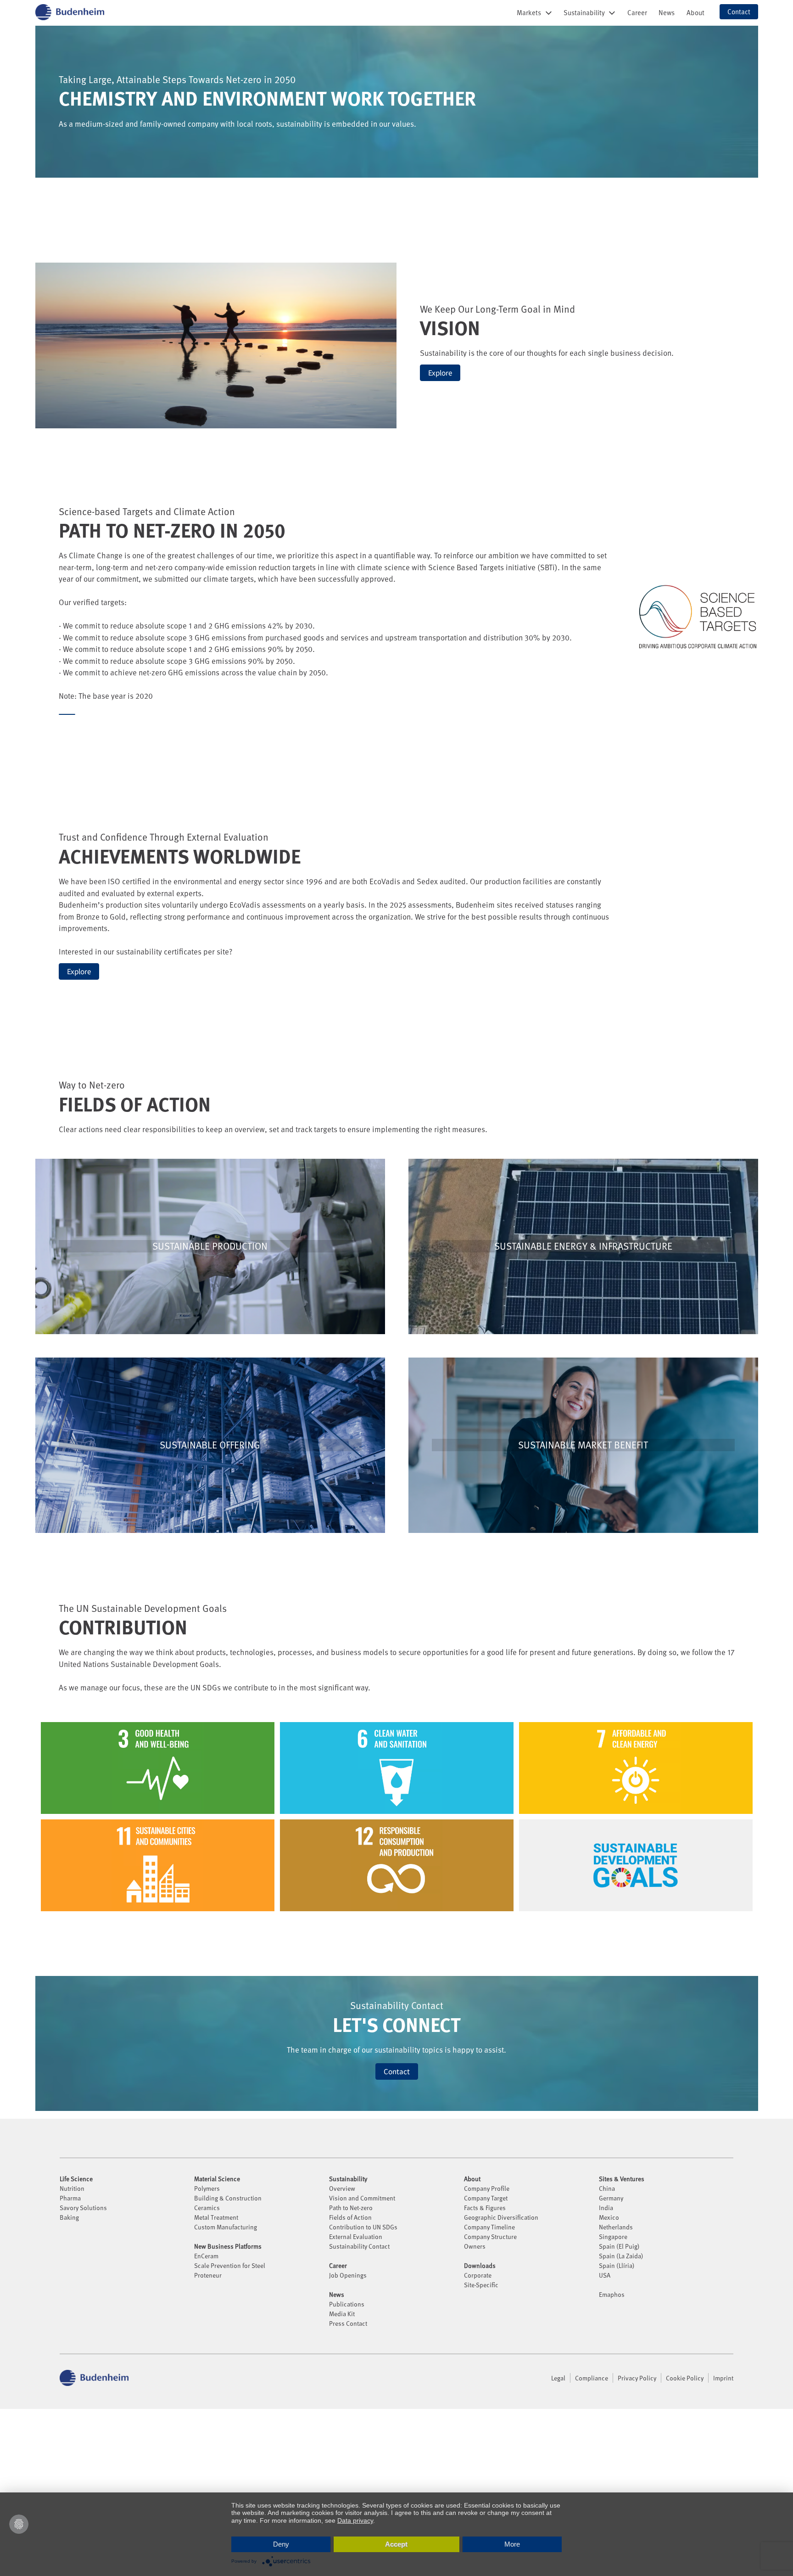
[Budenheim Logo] (70, 12)
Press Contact (348, 2323)
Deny (281, 2544)
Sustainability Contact (359, 2246)
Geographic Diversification (501, 2217)
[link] (637, 12)
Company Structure (490, 2236)
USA (605, 2275)
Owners (475, 2246)
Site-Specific (481, 2285)
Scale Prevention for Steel (230, 2265)
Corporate (478, 2275)
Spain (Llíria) (617, 2265)
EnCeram (206, 2256)
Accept (396, 2544)
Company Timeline (489, 2227)
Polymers (207, 2188)
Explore (440, 373)
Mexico (609, 2217)
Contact (397, 2071)
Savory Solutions (83, 2208)
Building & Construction (228, 2198)
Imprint (723, 2378)
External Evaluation (356, 2236)
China (607, 2188)
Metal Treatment (216, 2217)
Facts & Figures (485, 2208)
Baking (69, 2217)
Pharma (70, 2198)
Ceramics (207, 2208)
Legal (558, 2378)
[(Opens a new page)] (67, 714)
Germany (611, 2198)
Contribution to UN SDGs (363, 2227)
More (512, 2544)
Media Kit (342, 2314)
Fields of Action (350, 2217)
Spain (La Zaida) (621, 2256)
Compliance (592, 2378)
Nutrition (72, 2188)
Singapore (613, 2236)
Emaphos (612, 2294)
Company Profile (487, 2188)
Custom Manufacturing (226, 2227)
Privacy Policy (637, 2378)
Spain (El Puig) (619, 2246)
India (606, 2208)
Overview (342, 2188)
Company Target (486, 2198)
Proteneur (208, 2275)
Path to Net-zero (351, 2208)
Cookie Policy (685, 2378)
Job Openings (348, 2275)
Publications (347, 2304)
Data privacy (355, 2520)
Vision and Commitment (362, 2198)
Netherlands (616, 2227)
